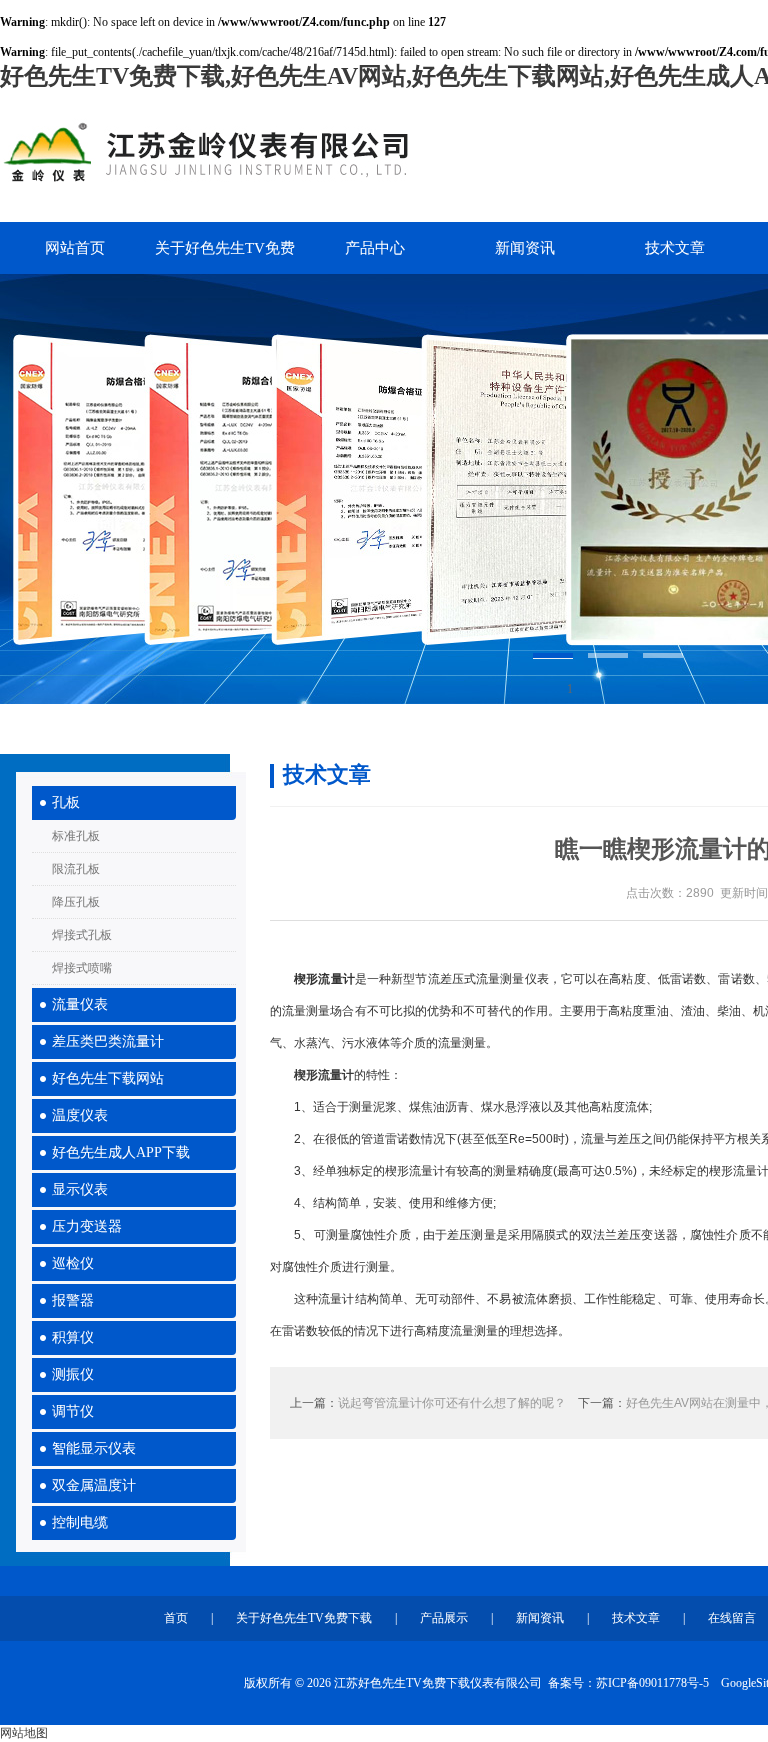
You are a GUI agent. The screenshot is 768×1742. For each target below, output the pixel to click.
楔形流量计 (324, 1075)
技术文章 (675, 248)
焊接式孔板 (82, 935)
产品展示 (444, 1618)
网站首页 (75, 248)
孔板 (66, 802)
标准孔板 (76, 836)
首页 (176, 1618)
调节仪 (73, 1411)
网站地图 (24, 1733)
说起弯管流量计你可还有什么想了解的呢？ (452, 1403)
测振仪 (73, 1374)
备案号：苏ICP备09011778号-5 (628, 1683)
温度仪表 (80, 1115)
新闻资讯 (525, 248)
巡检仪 (73, 1263)
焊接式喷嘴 (82, 968)
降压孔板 (76, 902)
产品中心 (375, 248)
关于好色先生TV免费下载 (225, 257)
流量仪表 (80, 1004)
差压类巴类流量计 (108, 1041)
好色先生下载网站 (108, 1078)
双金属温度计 (94, 1485)
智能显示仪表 (94, 1448)
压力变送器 (87, 1226)
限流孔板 (76, 869)
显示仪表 (80, 1189)
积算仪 (73, 1337)
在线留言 (732, 1618)
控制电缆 (80, 1522)
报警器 (73, 1300)
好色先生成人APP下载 (121, 1152)
